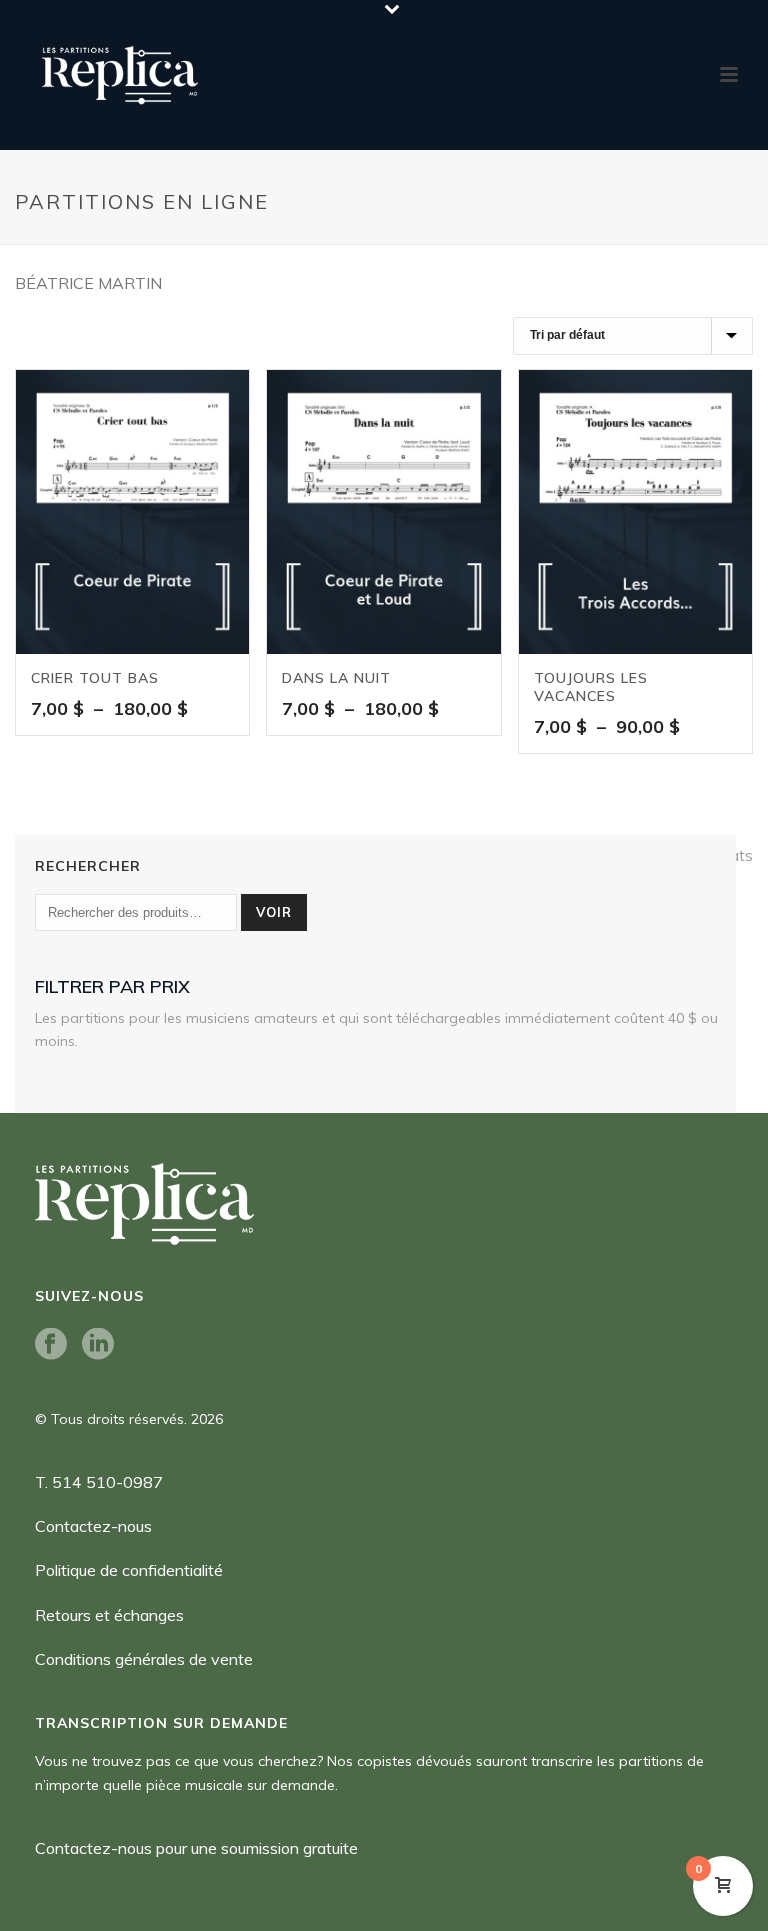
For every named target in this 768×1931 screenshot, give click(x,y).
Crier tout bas (95, 678)
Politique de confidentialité (129, 1570)
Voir (274, 912)
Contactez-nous (93, 1526)
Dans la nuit (336, 678)
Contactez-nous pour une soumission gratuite (196, 1848)
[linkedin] (98, 1345)
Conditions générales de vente (144, 1659)
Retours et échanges (109, 1615)
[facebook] (51, 1345)
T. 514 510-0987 (99, 1482)
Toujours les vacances (591, 687)
